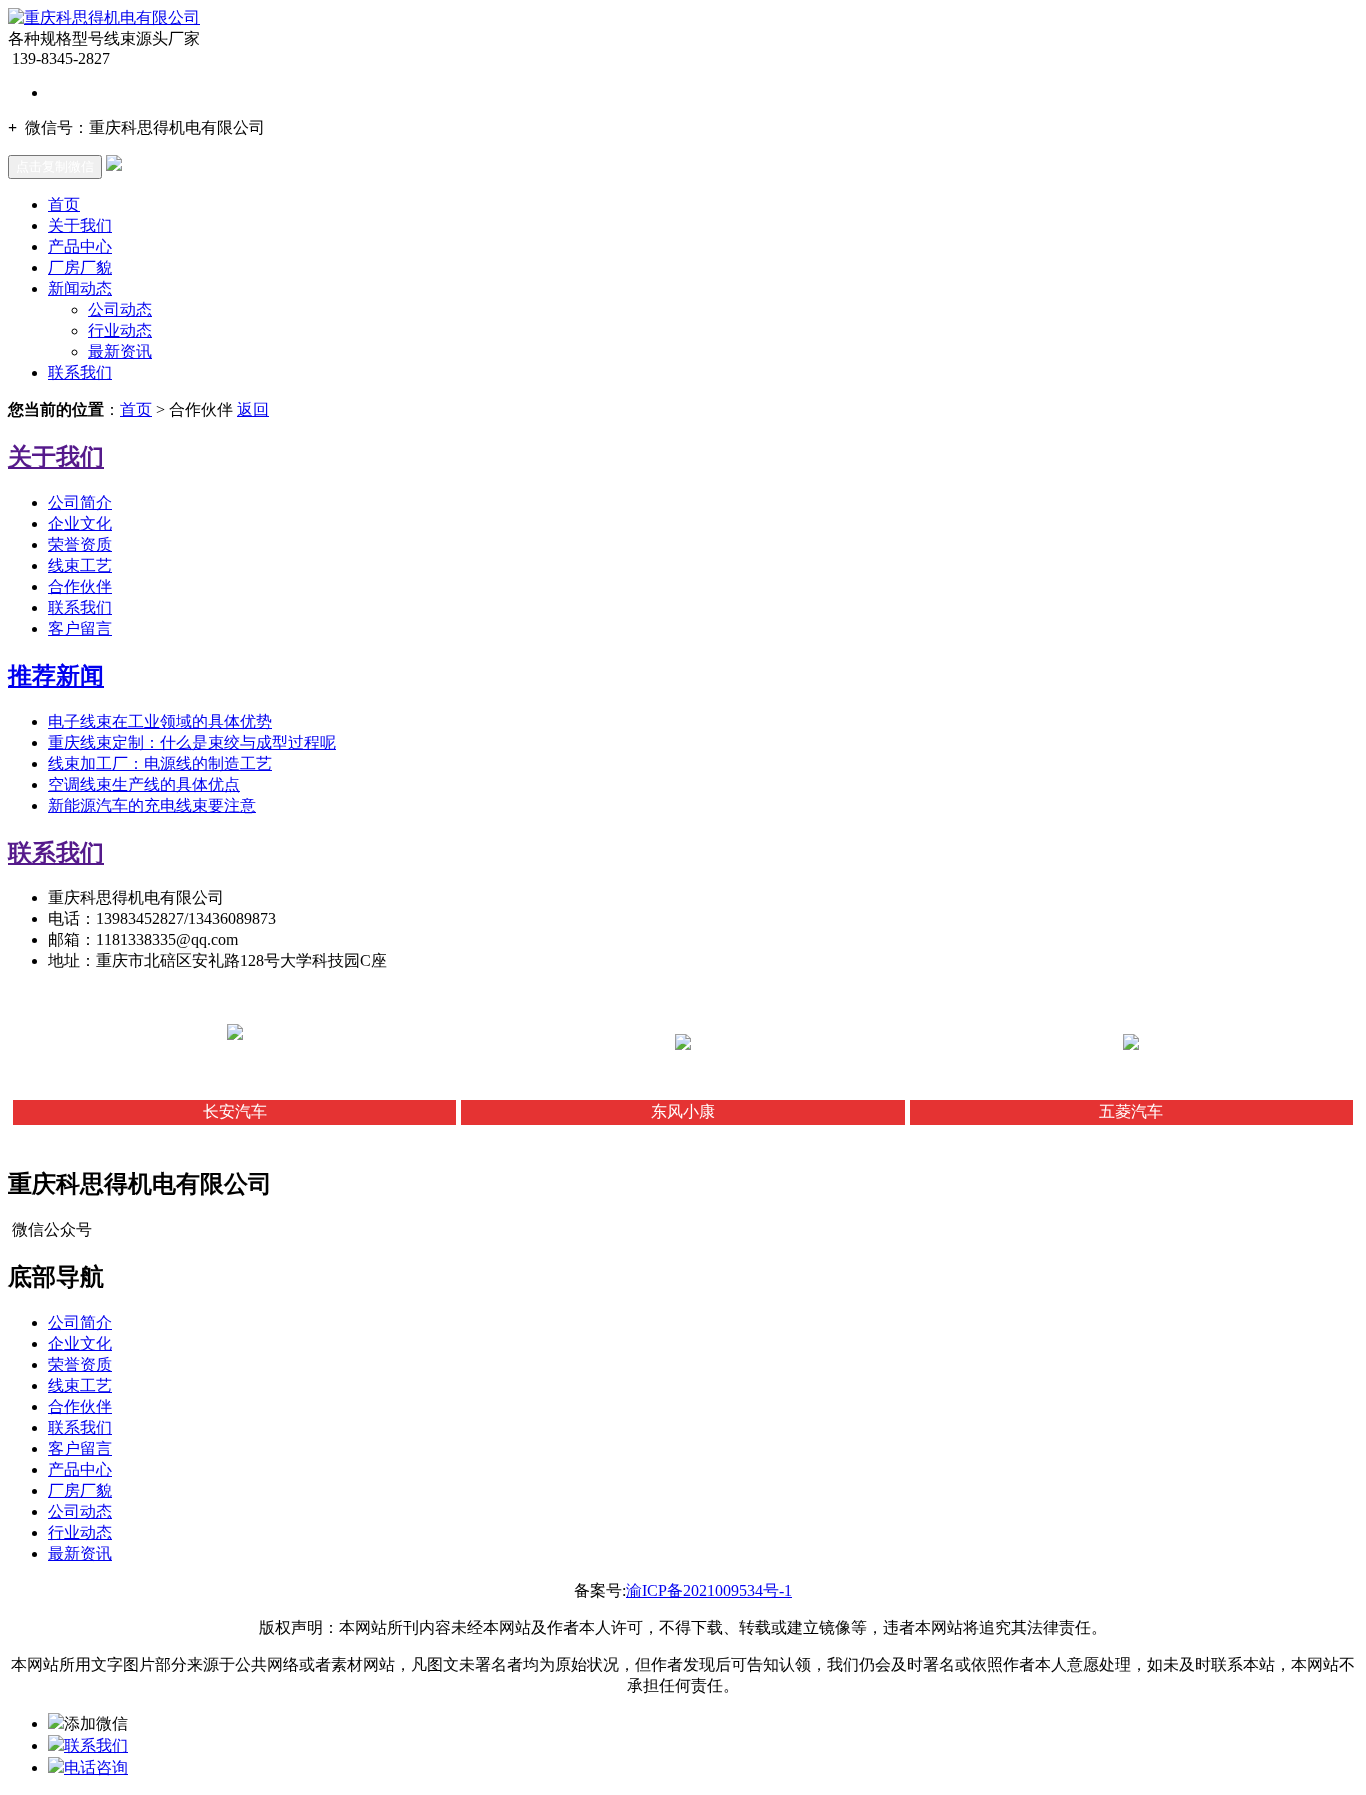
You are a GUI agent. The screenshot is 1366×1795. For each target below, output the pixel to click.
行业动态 (120, 330)
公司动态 (120, 309)
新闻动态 (80, 288)
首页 (64, 204)
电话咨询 (96, 1767)
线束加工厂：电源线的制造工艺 (160, 763)
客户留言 (80, 628)
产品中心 (80, 246)
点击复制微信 (55, 166)
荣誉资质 (80, 544)
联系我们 (80, 372)
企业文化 (80, 523)
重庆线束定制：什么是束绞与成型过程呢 (192, 742)
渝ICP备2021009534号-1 (709, 1590)
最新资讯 (120, 351)
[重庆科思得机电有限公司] (104, 17)
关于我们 (80, 225)
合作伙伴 (80, 586)
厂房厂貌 (80, 267)
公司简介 (80, 502)
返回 (253, 409)
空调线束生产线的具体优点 (144, 784)
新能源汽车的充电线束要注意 (152, 805)
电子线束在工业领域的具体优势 (160, 721)
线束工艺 (80, 565)
